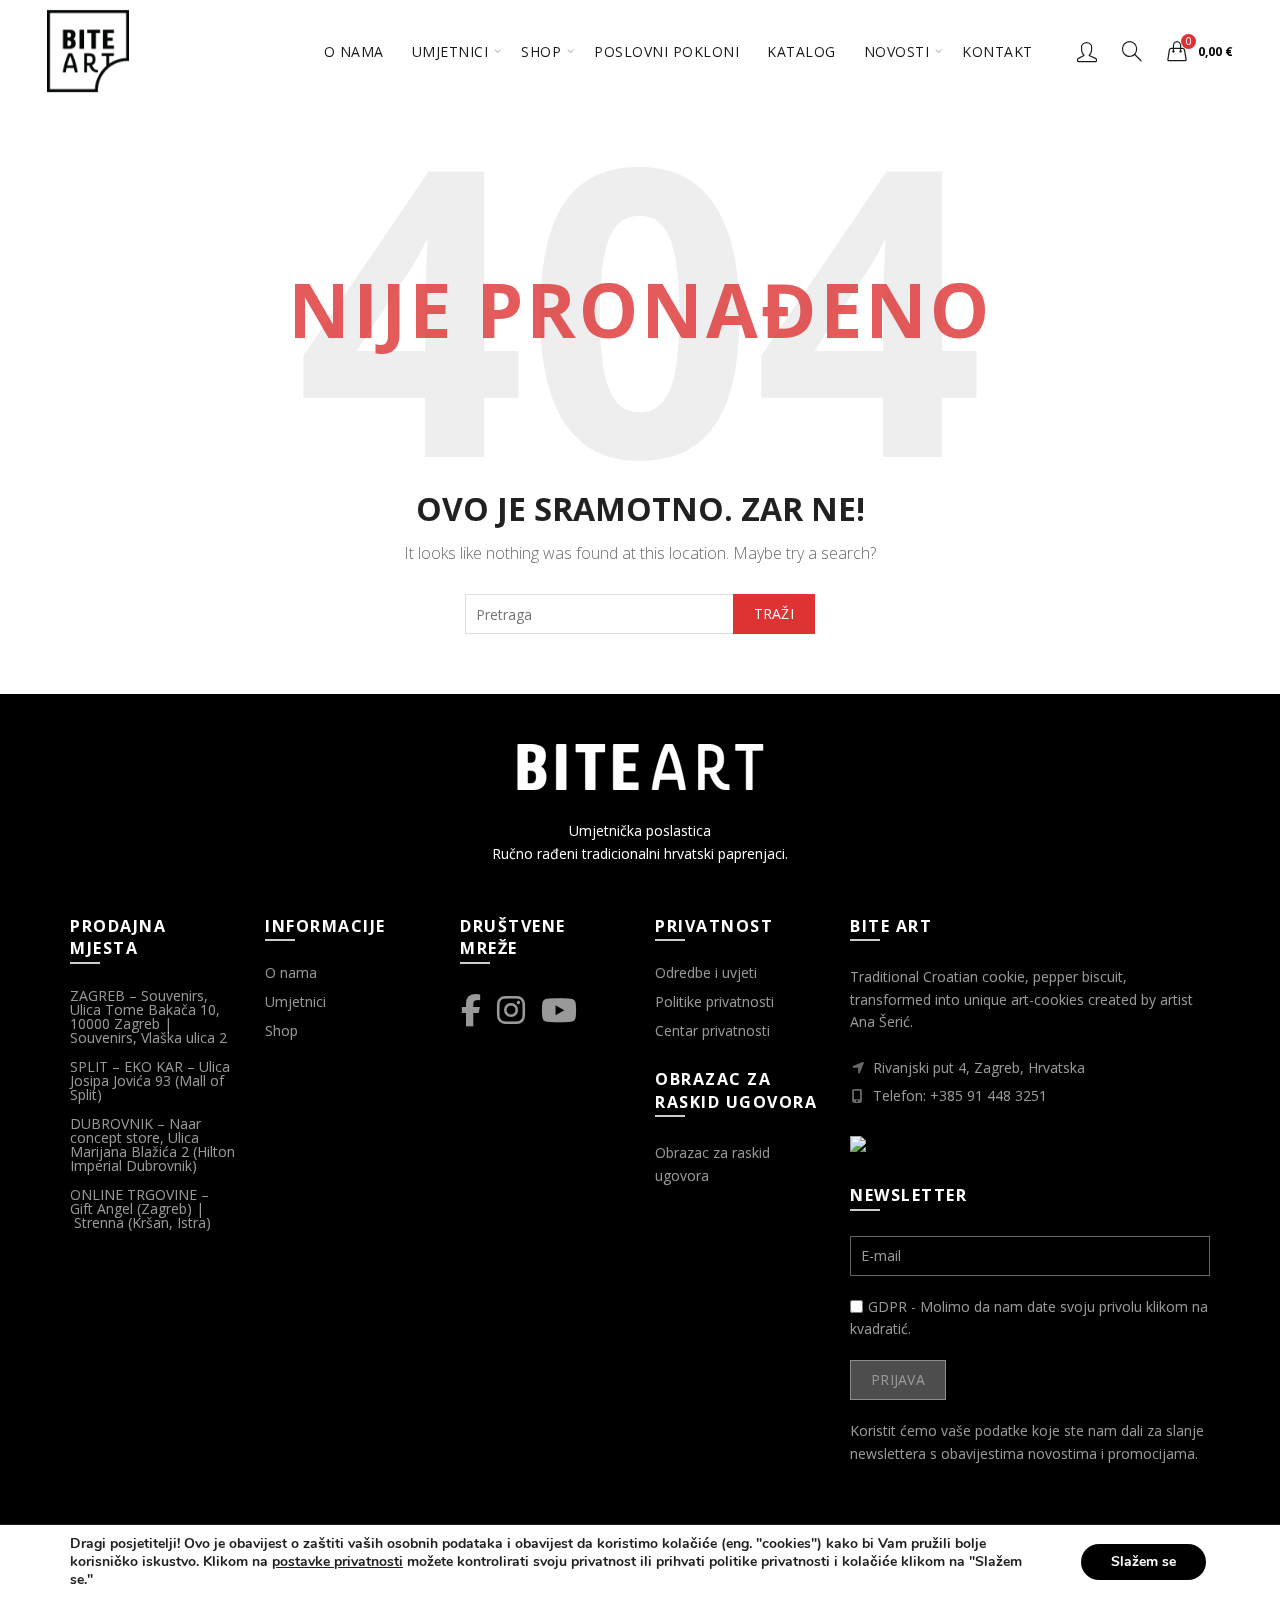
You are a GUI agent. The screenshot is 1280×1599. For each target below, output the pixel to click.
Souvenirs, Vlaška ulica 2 (148, 1037)
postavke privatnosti (337, 1562)
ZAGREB (97, 995)
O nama (354, 51)
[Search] (1132, 51)
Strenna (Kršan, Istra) (144, 1222)
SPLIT (89, 1066)
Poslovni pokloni (666, 51)
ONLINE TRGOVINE (133, 1194)
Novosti (897, 51)
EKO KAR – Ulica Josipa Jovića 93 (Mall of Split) (150, 1080)
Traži (774, 613)
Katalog (801, 51)
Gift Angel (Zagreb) (131, 1208)
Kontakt (997, 51)
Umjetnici (450, 51)
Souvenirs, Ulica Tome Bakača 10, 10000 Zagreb (145, 1009)
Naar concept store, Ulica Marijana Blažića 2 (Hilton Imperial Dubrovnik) (152, 1144)
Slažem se (1143, 1561)
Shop (541, 51)
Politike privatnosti (714, 1001)
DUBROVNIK (111, 1123)
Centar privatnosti (712, 1030)
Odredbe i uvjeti (706, 972)
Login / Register (1087, 51)
